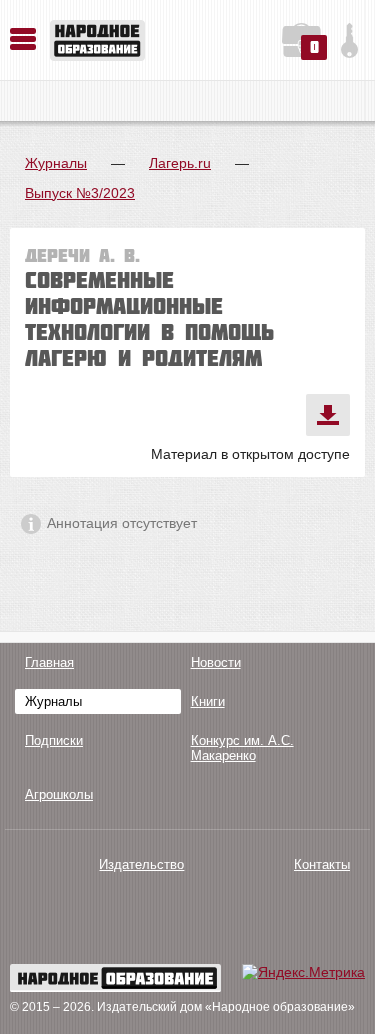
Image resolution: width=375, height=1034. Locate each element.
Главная (49, 662)
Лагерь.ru (180, 163)
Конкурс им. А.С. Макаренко (242, 748)
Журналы (56, 163)
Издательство (141, 864)
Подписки (54, 740)
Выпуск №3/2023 (80, 193)
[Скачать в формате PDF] (328, 415)
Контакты (322, 864)
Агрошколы (59, 794)
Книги (208, 701)
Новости (216, 662)
